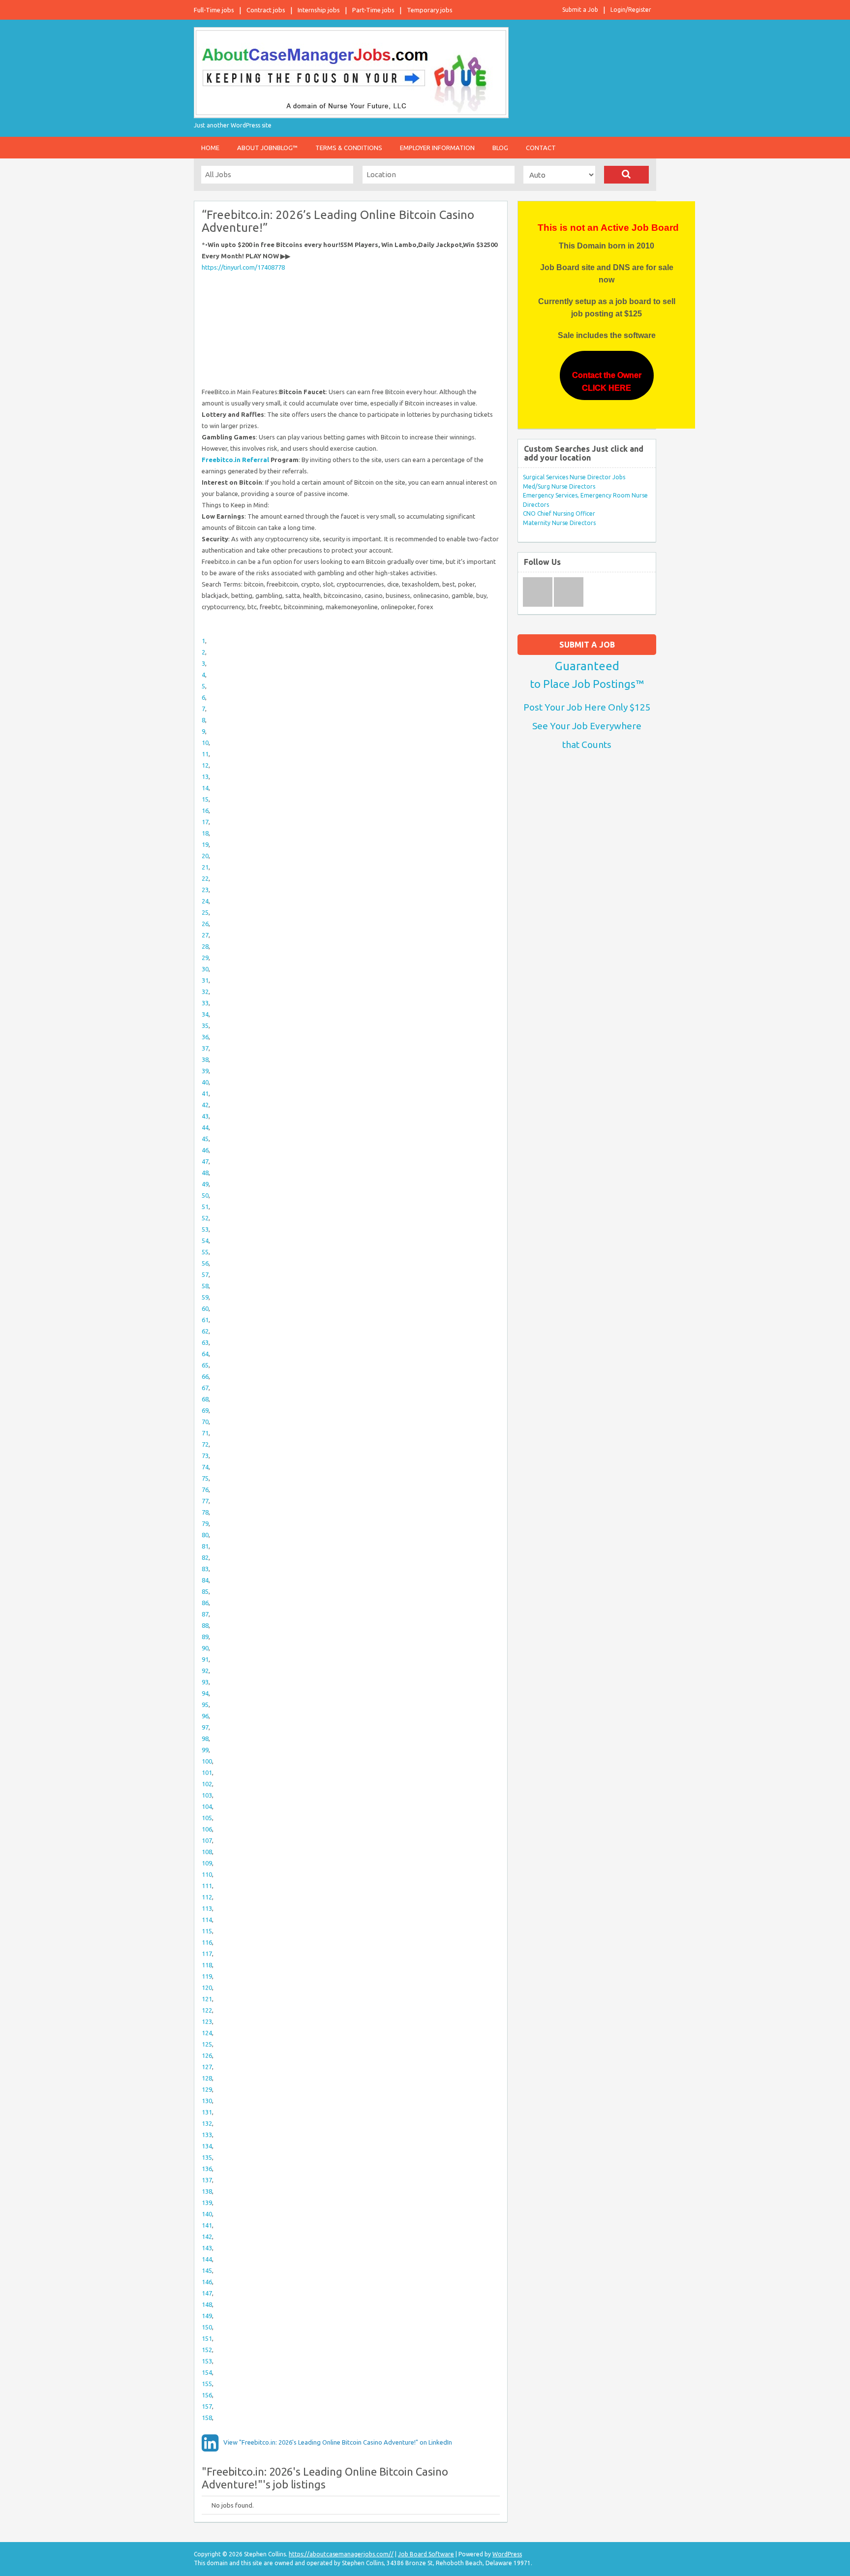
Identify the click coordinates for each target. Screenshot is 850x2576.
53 (205, 1229)
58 (205, 1286)
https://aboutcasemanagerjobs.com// (341, 2554)
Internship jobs (319, 10)
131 (207, 2112)
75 (205, 1478)
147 (207, 2293)
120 (207, 1987)
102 (207, 1784)
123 (207, 2021)
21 (205, 867)
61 (205, 1320)
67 (205, 1388)
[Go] (626, 175)
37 (205, 1048)
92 (205, 1671)
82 (205, 1557)
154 (207, 2372)
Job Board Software (426, 2554)
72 (205, 1444)
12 (205, 765)
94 (205, 1693)
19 (205, 844)
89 (205, 1637)
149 (207, 2316)
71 (205, 1433)
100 (207, 1761)
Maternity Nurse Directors (559, 523)
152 (207, 2350)
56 (205, 1263)
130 (207, 2101)
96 (205, 1716)
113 (207, 1908)
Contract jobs (266, 10)
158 (207, 2418)
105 (207, 1818)
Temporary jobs (430, 10)
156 (207, 2395)
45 (205, 1139)
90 (205, 1648)
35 (205, 1025)
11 (205, 754)
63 (205, 1342)
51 (205, 1207)
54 (205, 1241)
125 (207, 2044)
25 (205, 912)
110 (207, 1874)
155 (207, 2384)
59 (205, 1297)
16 (205, 810)
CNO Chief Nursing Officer (559, 513)
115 (207, 1931)
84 (205, 1580)
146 (207, 2282)
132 (207, 2123)
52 (205, 1218)
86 (205, 1603)
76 (205, 1490)
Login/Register (631, 10)
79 (205, 1523)
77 (205, 1501)
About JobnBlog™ (267, 148)
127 (207, 2067)
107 (207, 1840)
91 (205, 1659)
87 (205, 1614)
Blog (500, 148)
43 (205, 1116)
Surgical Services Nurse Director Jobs (574, 477)
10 (205, 743)
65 (205, 1365)
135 (207, 2157)
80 (205, 1535)
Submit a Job (580, 10)
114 (207, 1920)
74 (205, 1467)
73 (205, 1456)
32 (205, 992)
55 (205, 1252)
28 (205, 946)
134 (207, 2146)
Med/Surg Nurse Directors (559, 486)
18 (205, 833)
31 (205, 980)
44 (205, 1127)
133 (207, 2135)
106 (207, 1829)
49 (205, 1184)
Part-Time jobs (373, 10)
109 (207, 1863)
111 (207, 1886)
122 (207, 2010)
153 (207, 2361)
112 (207, 1897)
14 (205, 788)
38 (205, 1059)
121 (207, 1999)
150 (207, 2327)
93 (205, 1682)
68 (205, 1399)
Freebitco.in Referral (235, 460)
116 (207, 1942)
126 (207, 2055)
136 (207, 2169)
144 (207, 2259)
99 (205, 1750)
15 (205, 799)
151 (207, 2338)
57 (205, 1274)
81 (205, 1546)
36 (205, 1037)
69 (205, 1410)
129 (207, 2089)
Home (210, 148)
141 (207, 2225)
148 (207, 2304)
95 (205, 1705)
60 (205, 1308)
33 (205, 1003)
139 (207, 2203)
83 (205, 1569)
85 (205, 1591)
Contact (541, 148)
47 (205, 1161)
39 (205, 1071)
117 (207, 1954)
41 (205, 1093)
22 (205, 878)
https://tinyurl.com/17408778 (243, 267)
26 (205, 924)
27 (205, 935)
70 (205, 1422)
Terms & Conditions (349, 148)
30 (205, 969)
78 (205, 1512)
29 (205, 958)
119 (207, 1976)
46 (205, 1150)
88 (205, 1625)
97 (205, 1727)
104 (207, 1806)
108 (207, 1852)
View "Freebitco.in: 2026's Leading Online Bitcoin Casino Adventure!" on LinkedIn (338, 2442)
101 (207, 1772)
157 (207, 2406)
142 (207, 2236)
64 (205, 1354)
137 (207, 2180)
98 (205, 1738)
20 (205, 856)
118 (207, 1965)
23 (205, 890)
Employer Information (437, 148)
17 (205, 822)
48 (205, 1173)
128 (207, 2078)
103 (207, 1795)
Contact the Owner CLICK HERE (607, 382)
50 (205, 1195)
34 (205, 1014)
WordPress (507, 2554)
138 (207, 2191)
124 (207, 2033)
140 (207, 2214)
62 (205, 1331)
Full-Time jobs (214, 10)
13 (205, 776)
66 (205, 1376)
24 (205, 901)
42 (205, 1105)
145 (207, 2270)
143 (207, 2248)
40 (205, 1082)
